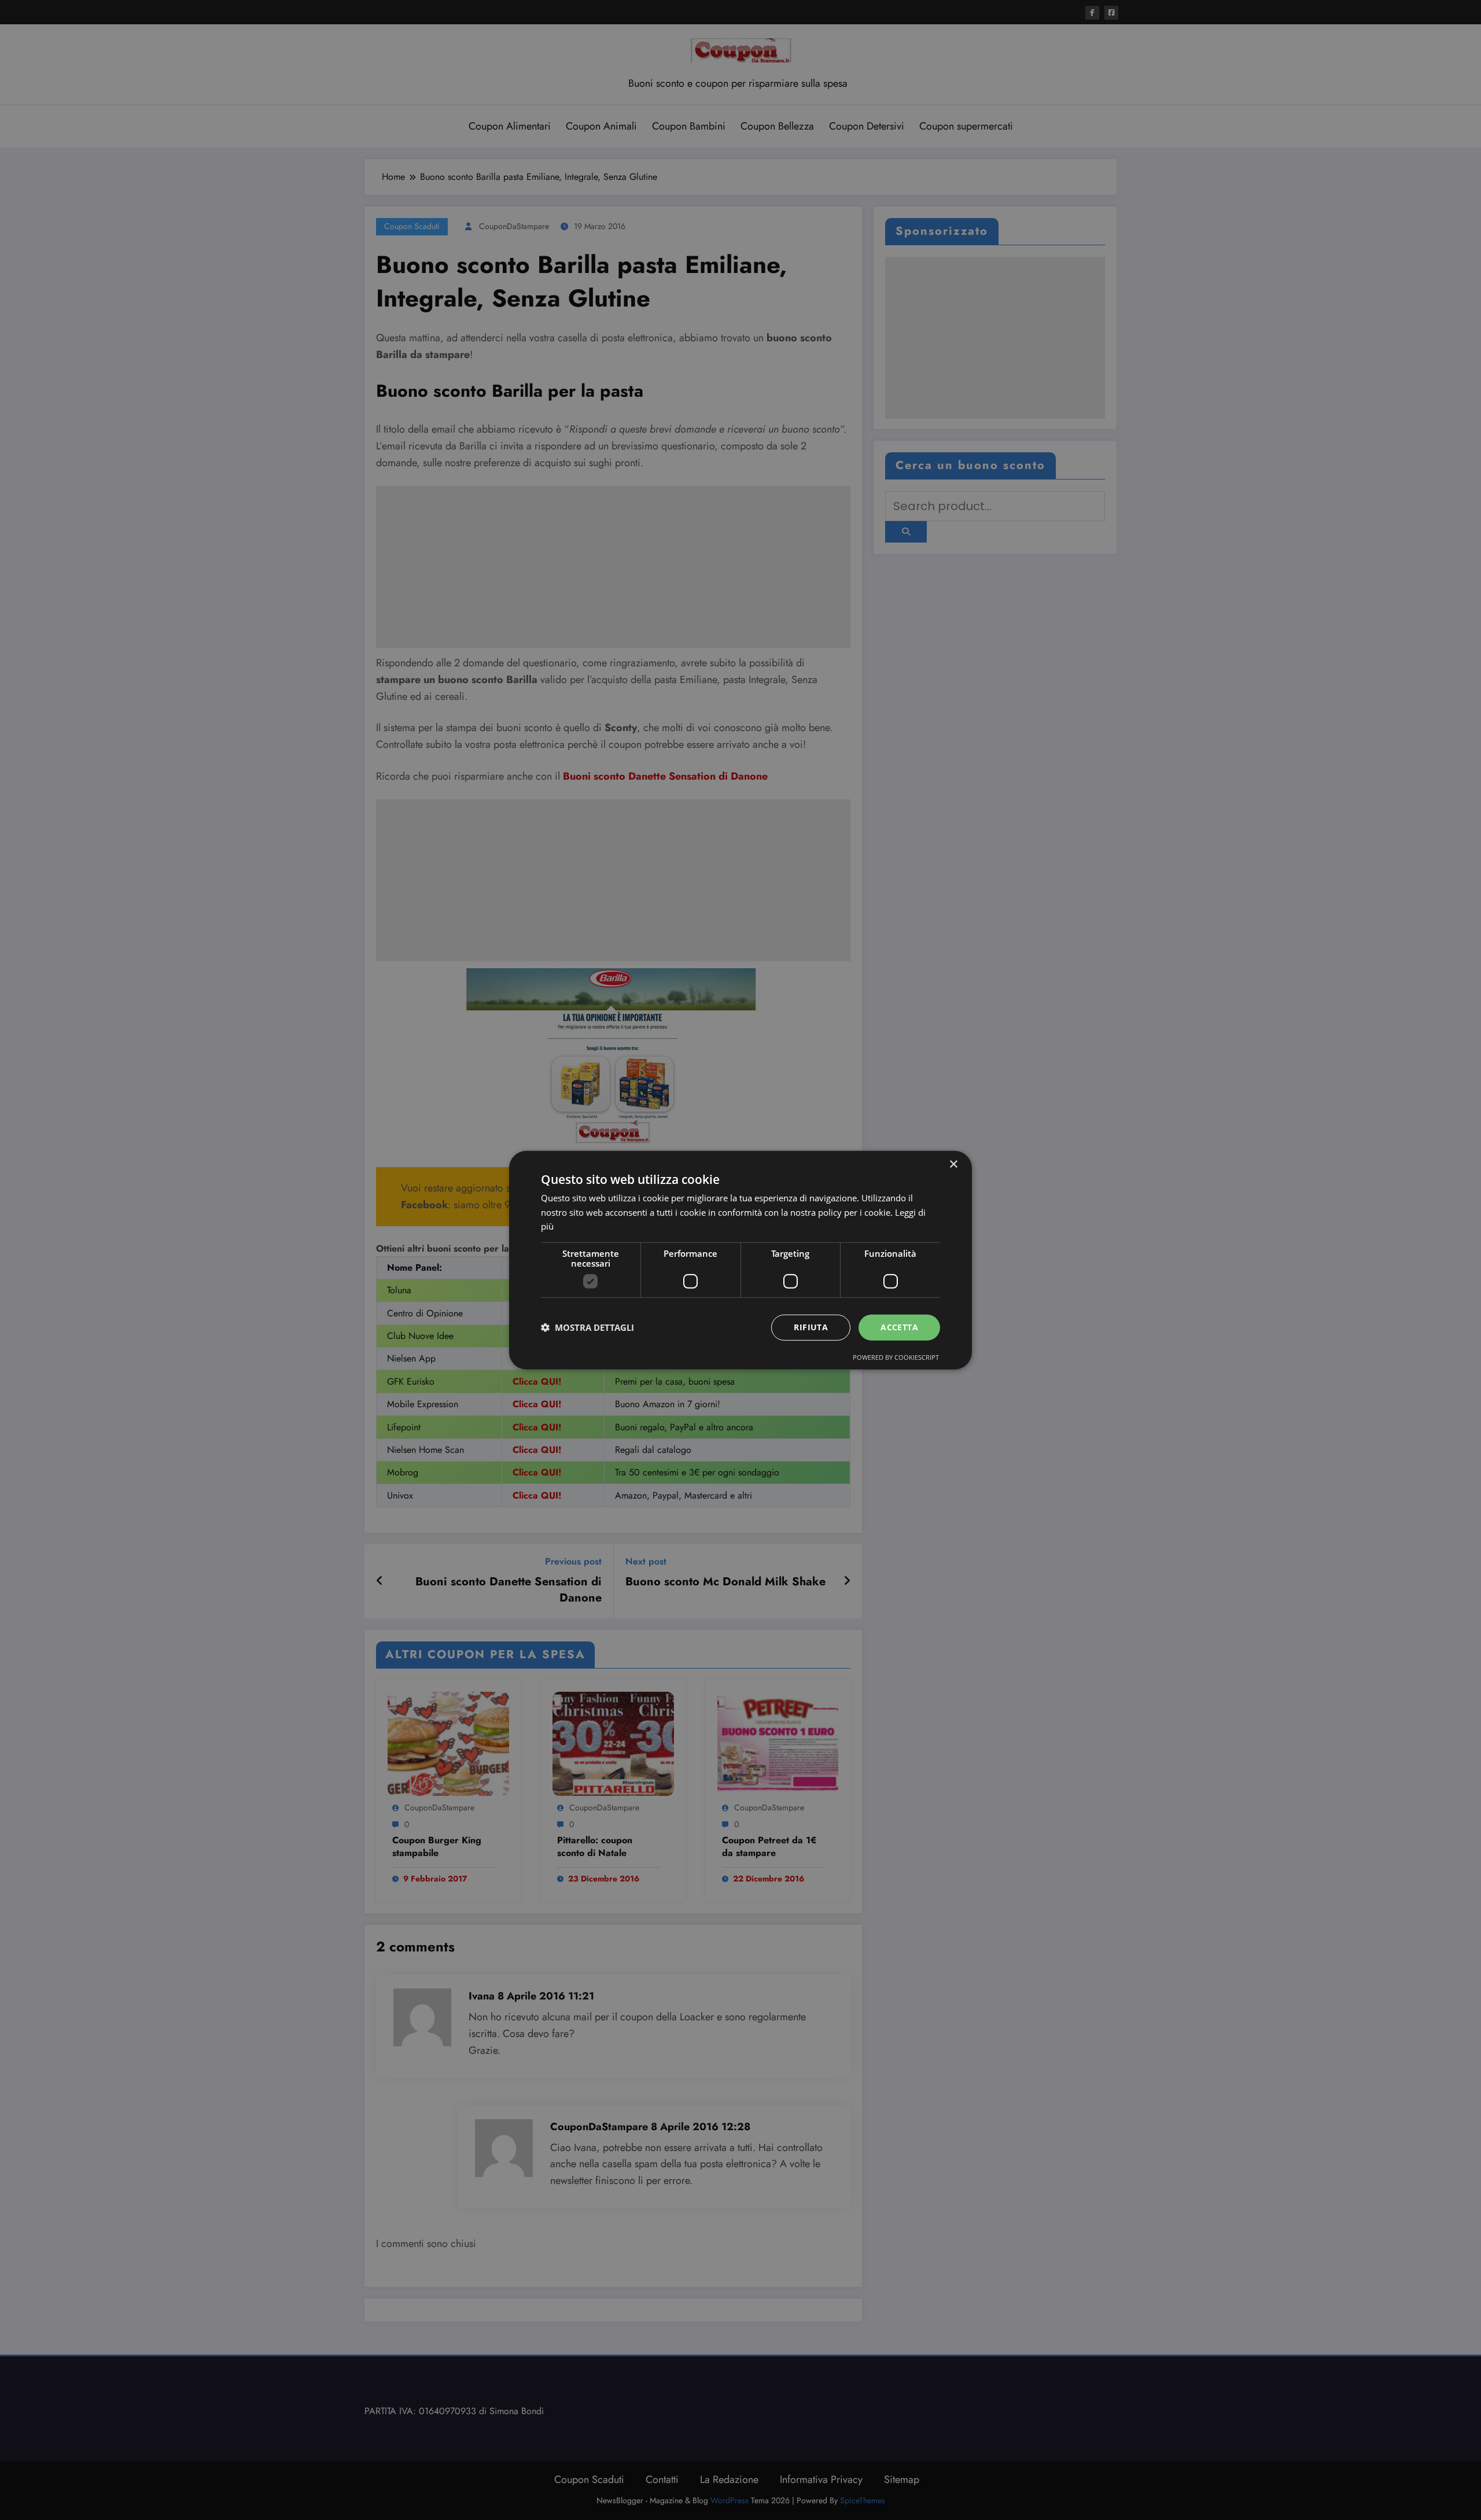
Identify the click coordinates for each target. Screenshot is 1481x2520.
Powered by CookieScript (896, 1357)
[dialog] (740, 1260)
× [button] (953, 1164)
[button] (587, 1327)
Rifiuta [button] (811, 1327)
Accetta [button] (899, 1327)
